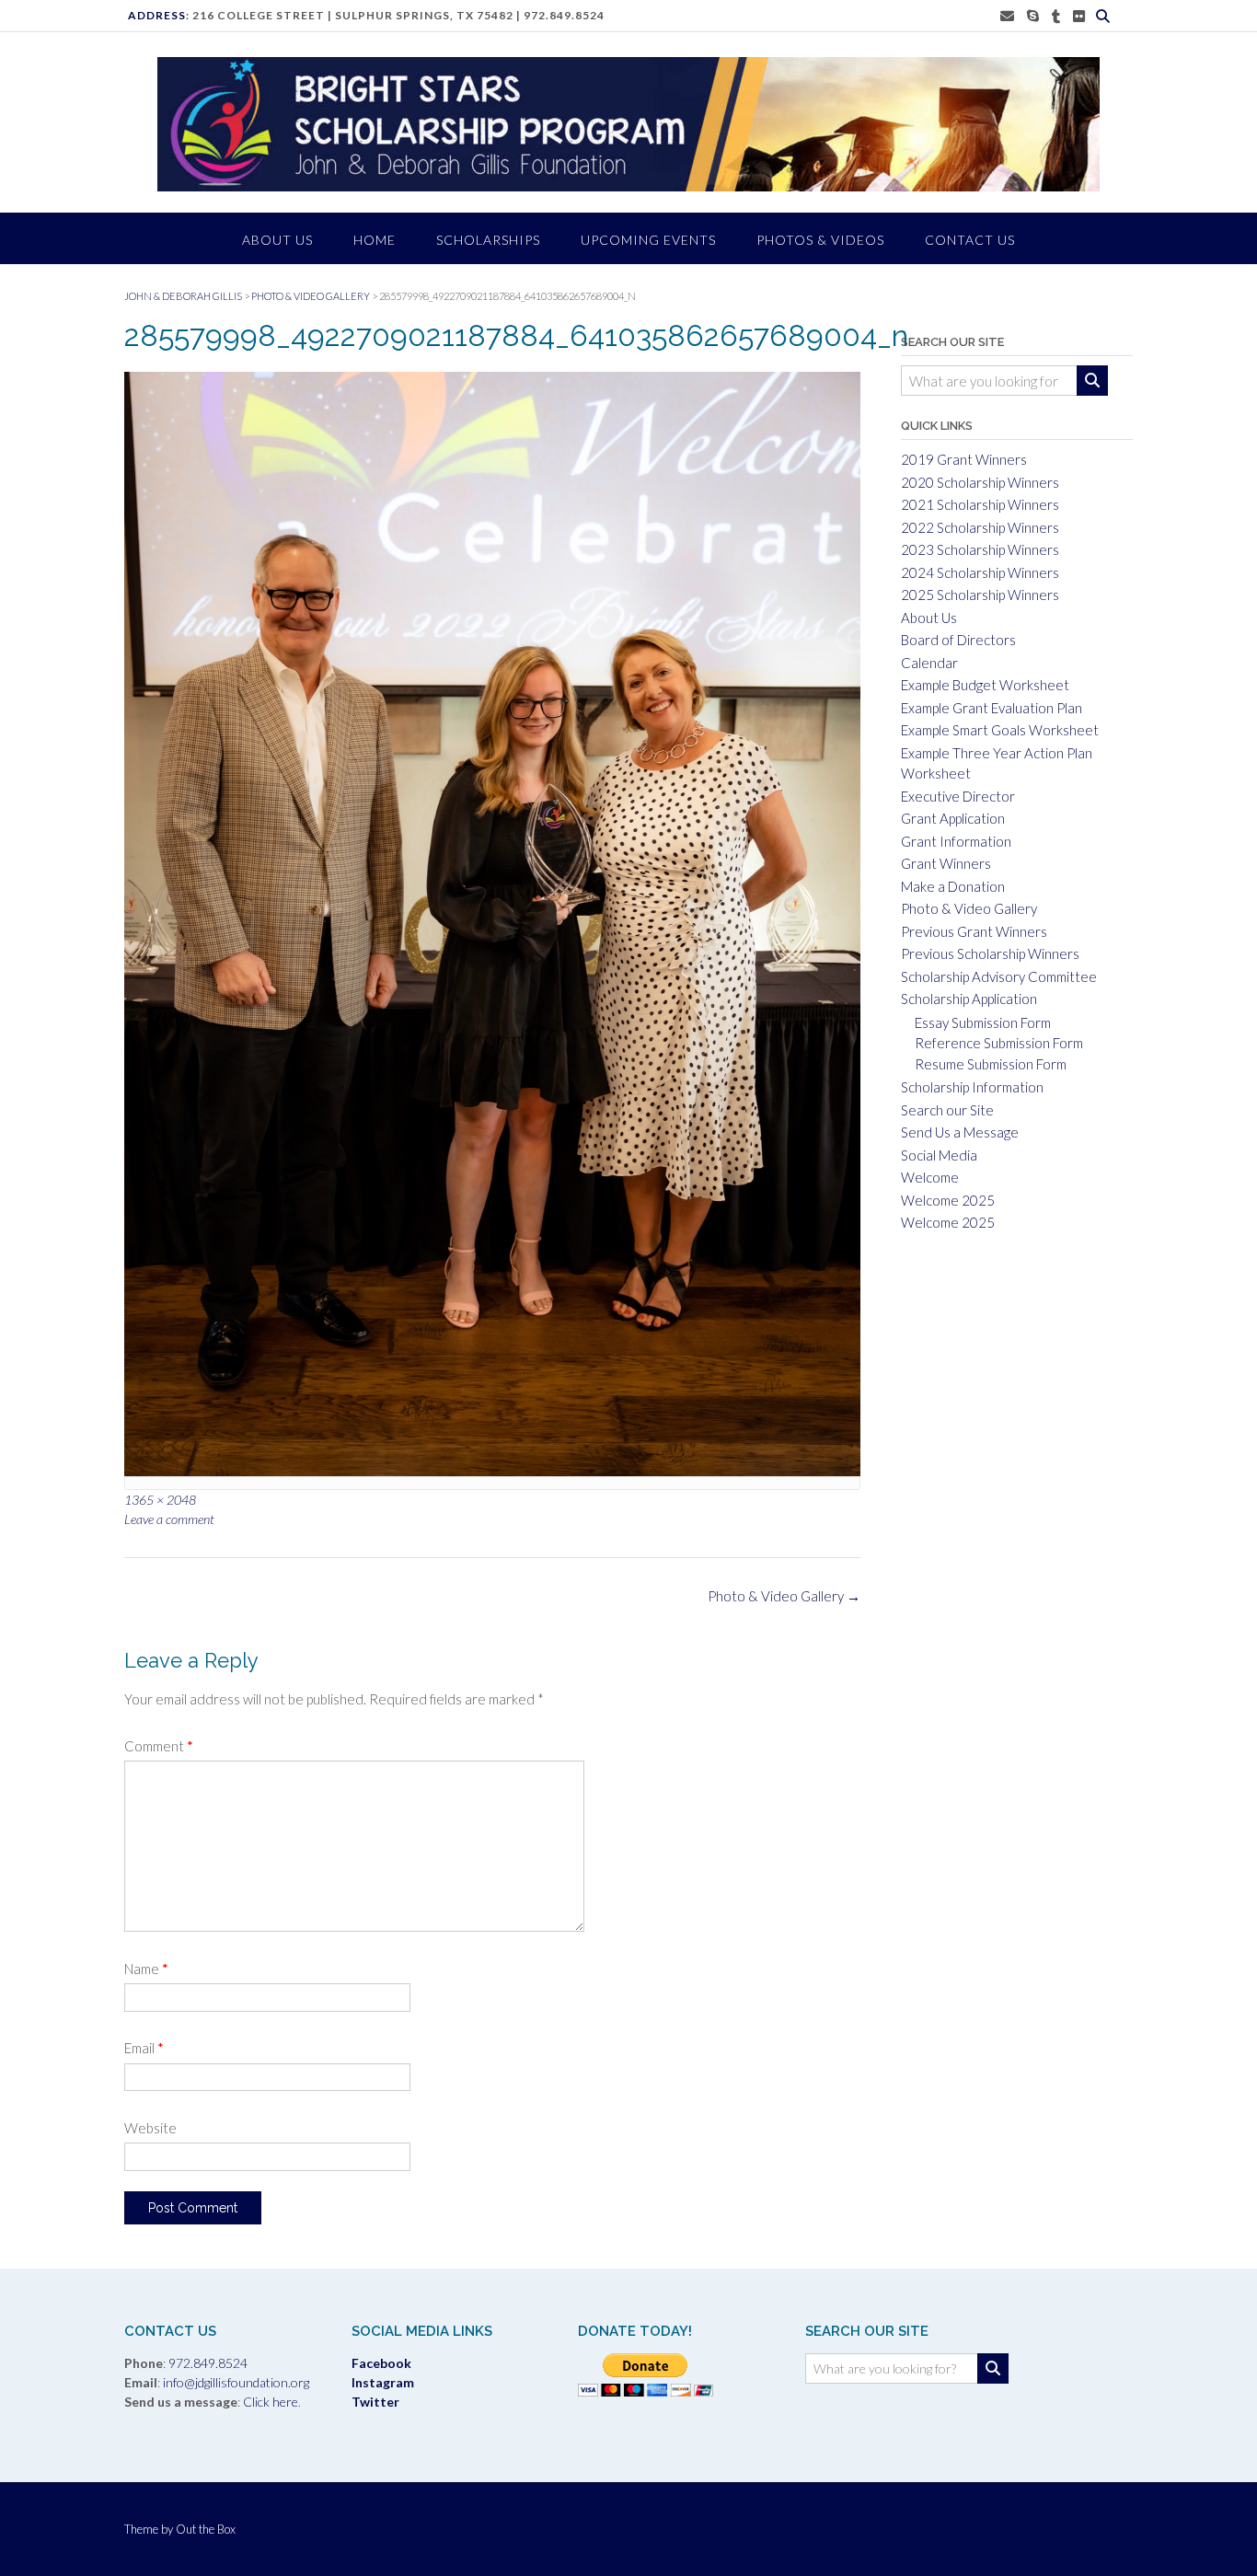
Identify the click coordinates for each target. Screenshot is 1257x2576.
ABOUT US (277, 240)
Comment (159, 1746)
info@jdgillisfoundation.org (236, 2382)
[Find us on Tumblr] (1056, 16)
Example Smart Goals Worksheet (1000, 730)
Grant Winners (946, 863)
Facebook (381, 2363)
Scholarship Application (969, 999)
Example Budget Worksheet (985, 685)
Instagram (383, 2382)
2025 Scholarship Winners (980, 595)
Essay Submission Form (983, 1022)
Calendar (929, 663)
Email (144, 2048)
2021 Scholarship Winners (980, 504)
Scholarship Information (972, 1087)
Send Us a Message (960, 1132)
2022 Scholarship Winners (980, 527)
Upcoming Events (648, 240)
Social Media (939, 1155)
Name (146, 1969)
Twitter (375, 2402)
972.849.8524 (564, 15)
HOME (375, 240)
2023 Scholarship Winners (980, 549)
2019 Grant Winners (964, 459)
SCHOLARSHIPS (488, 240)
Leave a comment (169, 1519)
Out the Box (206, 2529)
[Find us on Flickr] (1079, 16)
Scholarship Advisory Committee (999, 976)
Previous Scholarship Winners (990, 953)
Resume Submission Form (991, 1064)
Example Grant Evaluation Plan (992, 708)
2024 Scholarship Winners (980, 572)
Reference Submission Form (999, 1043)
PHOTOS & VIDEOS (820, 240)
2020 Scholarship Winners (980, 482)
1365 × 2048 (160, 1500)
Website (150, 2128)
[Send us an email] (1007, 16)
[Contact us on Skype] (1033, 16)
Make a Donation (953, 886)
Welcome (930, 1177)
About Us (929, 618)
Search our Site (947, 1110)
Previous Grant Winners (974, 931)
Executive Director (958, 796)
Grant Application (953, 818)
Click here (269, 2402)
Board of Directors (958, 640)
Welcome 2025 (948, 1200)
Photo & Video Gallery (784, 1596)
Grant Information (956, 841)
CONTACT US (970, 240)
